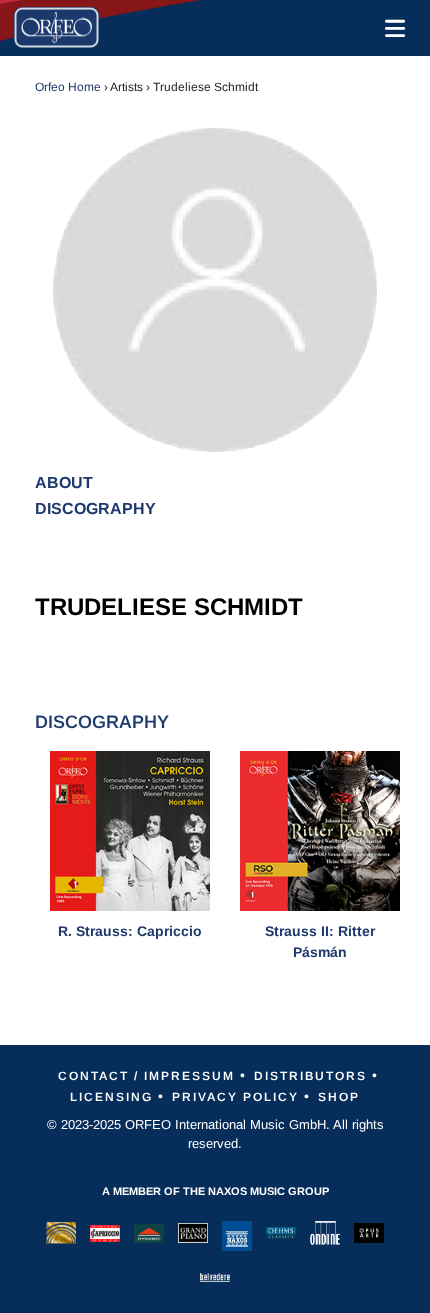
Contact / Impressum (146, 1076)
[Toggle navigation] (391, 28)
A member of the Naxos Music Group (215, 1191)
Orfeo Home (68, 87)
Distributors (310, 1076)
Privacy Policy (235, 1097)
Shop (339, 1097)
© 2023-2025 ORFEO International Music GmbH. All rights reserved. (215, 1134)
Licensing (111, 1097)
